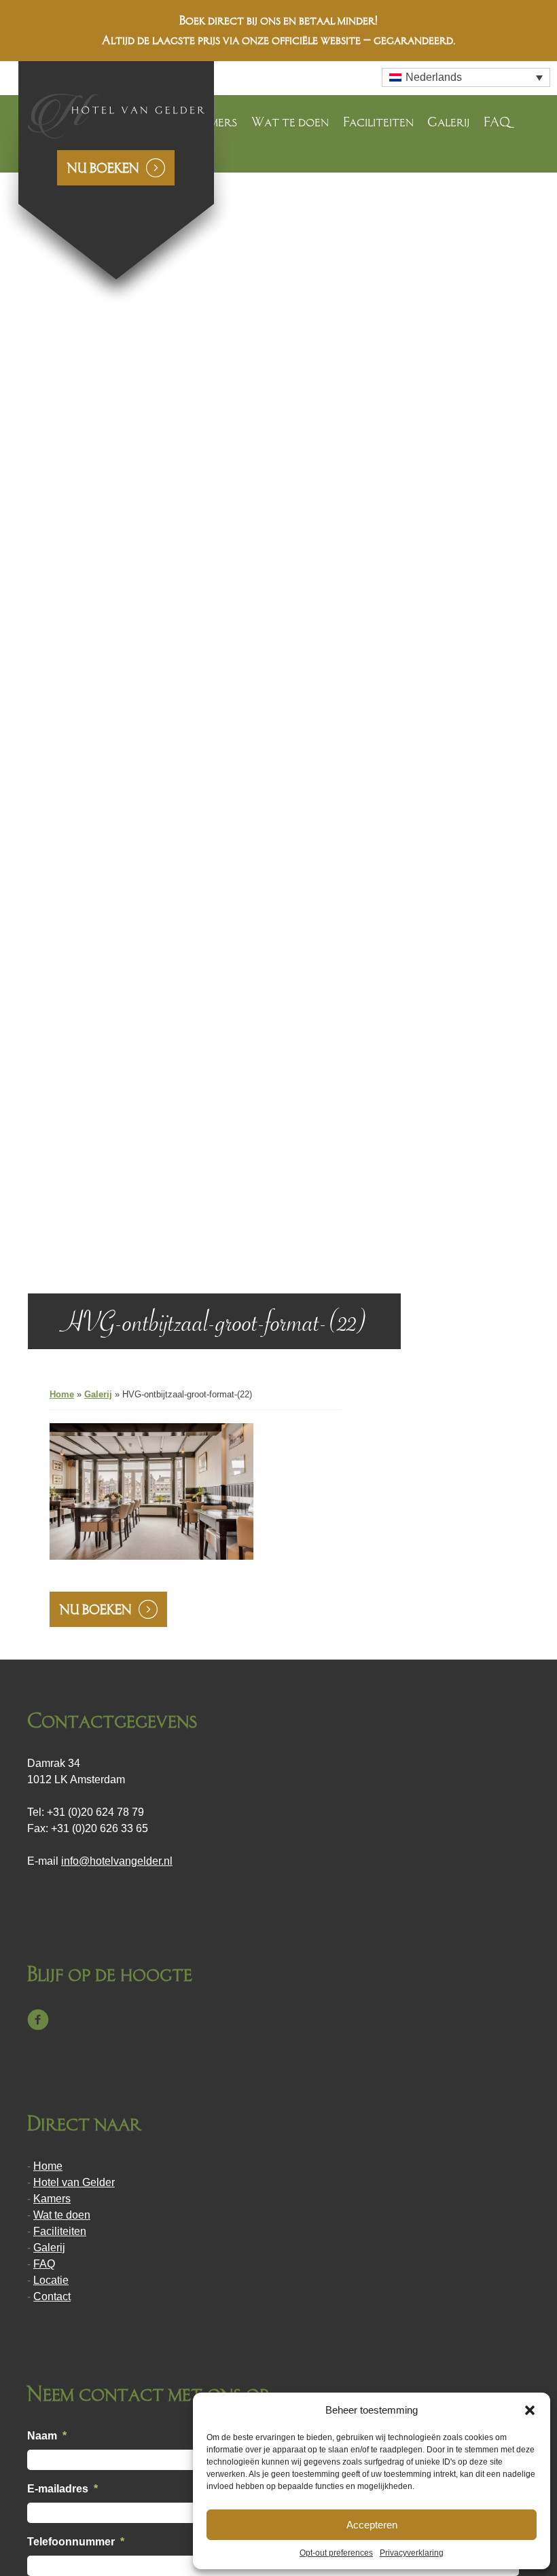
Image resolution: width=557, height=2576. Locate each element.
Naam (47, 2436)
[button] (530, 2410)
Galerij (448, 122)
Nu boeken (103, 168)
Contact (52, 2296)
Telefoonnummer (76, 2542)
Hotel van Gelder (74, 2182)
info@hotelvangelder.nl (117, 1861)
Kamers (52, 2199)
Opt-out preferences (336, 2553)
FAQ (497, 122)
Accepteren (372, 2525)
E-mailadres (62, 2489)
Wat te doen (290, 122)
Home (62, 1394)
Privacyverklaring (412, 2553)
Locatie (51, 2280)
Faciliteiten (378, 122)
